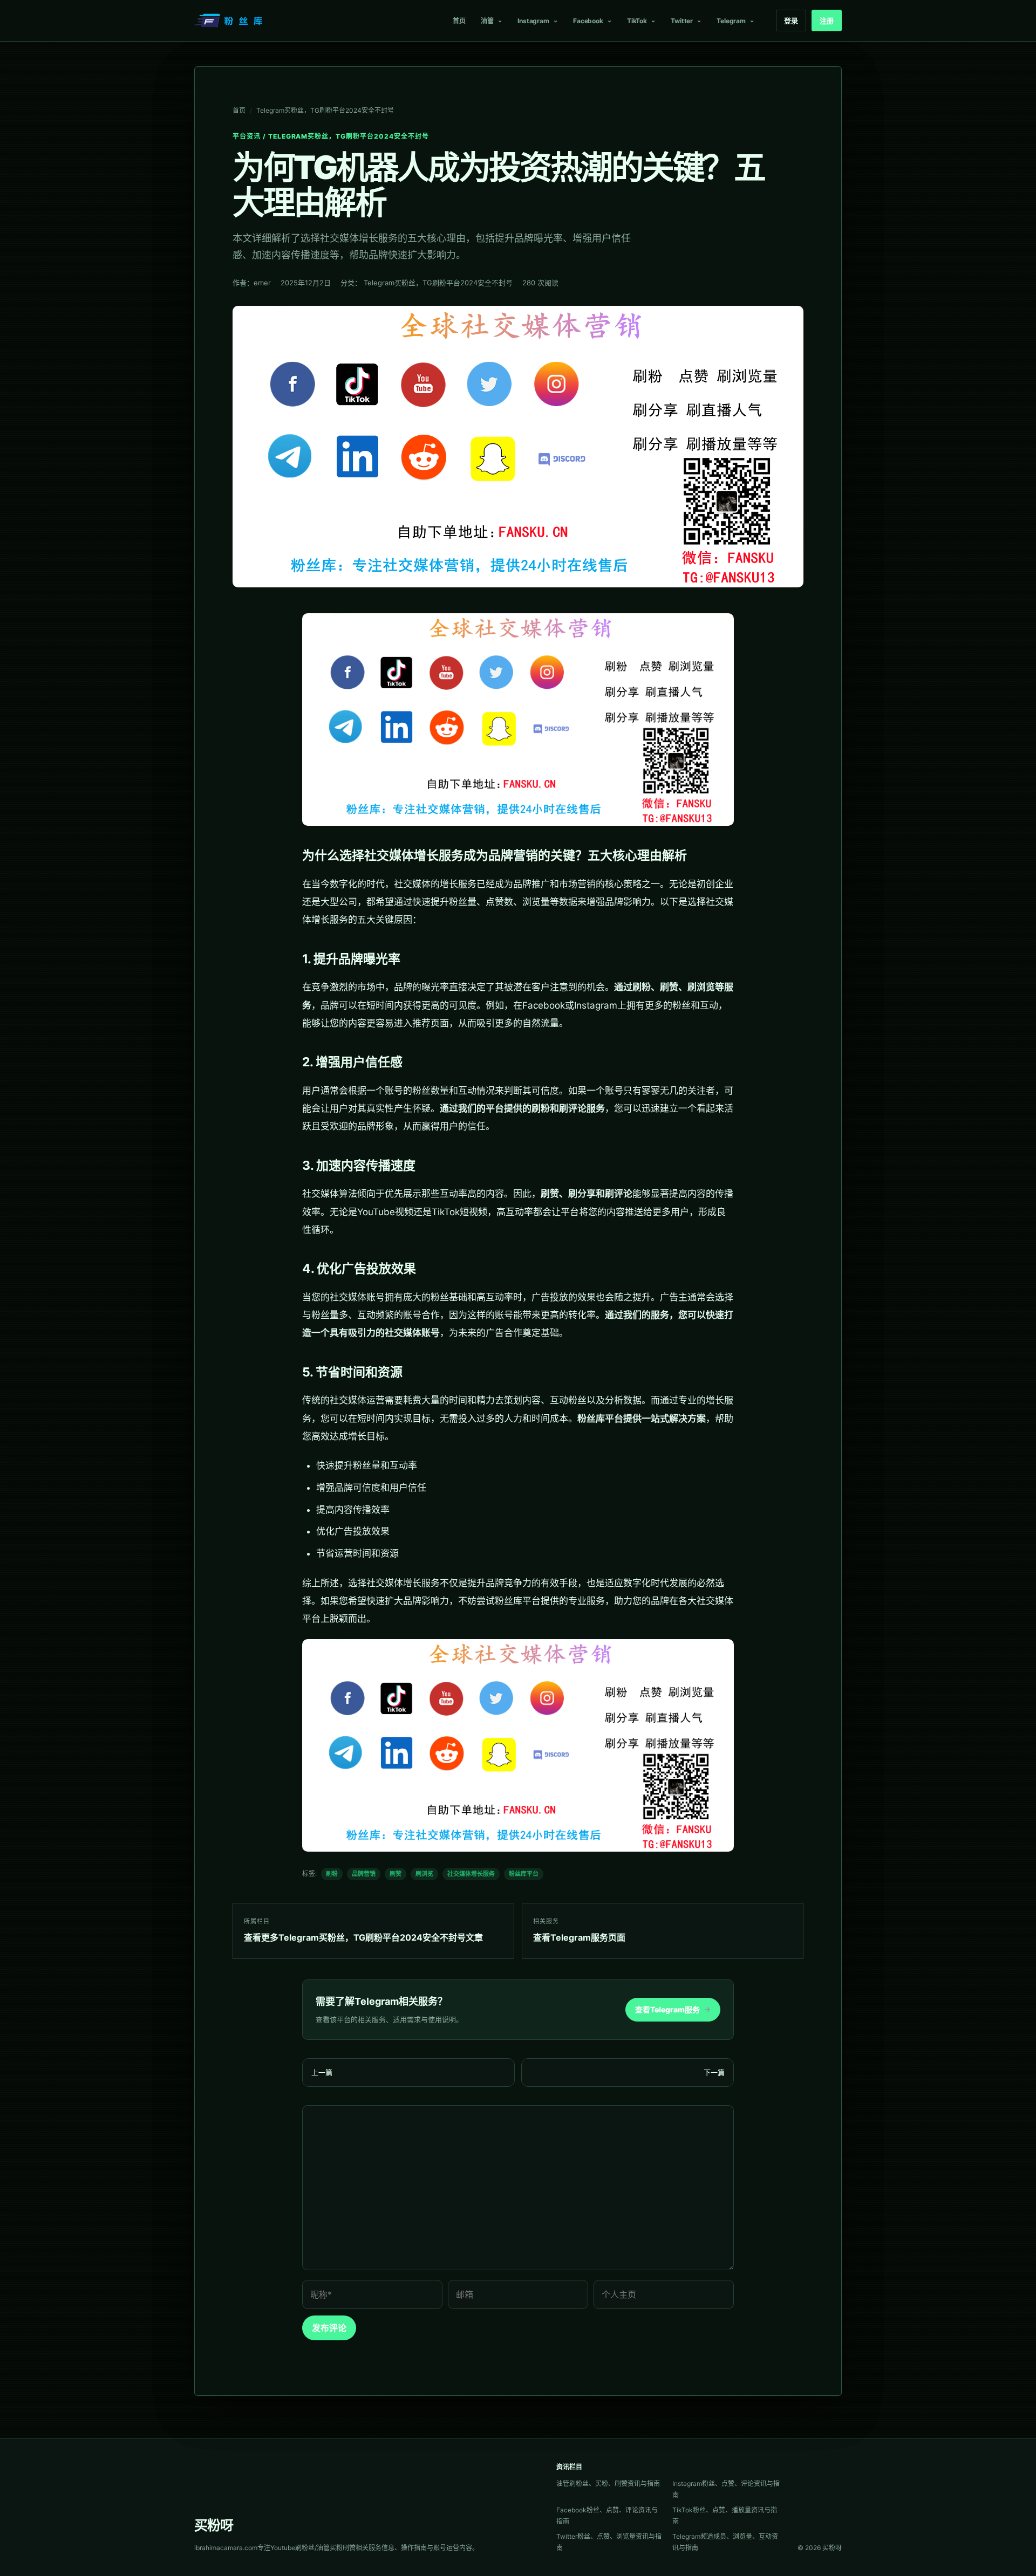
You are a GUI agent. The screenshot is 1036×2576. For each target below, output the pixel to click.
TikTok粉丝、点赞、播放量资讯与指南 (725, 2516)
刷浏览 (424, 1874)
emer (262, 283)
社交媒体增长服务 (471, 1874)
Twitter (682, 21)
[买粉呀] (230, 20)
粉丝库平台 (524, 1874)
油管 (487, 21)
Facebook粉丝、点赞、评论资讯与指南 (607, 2516)
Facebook (588, 21)
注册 (827, 20)
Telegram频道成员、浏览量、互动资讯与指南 (725, 2542)
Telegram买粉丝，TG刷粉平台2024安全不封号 (325, 110)
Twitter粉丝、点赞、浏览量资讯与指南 (609, 2542)
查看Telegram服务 (673, 2009)
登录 (791, 20)
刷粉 (332, 1874)
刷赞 (396, 1874)
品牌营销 (364, 1874)
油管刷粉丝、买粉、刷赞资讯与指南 (608, 2483)
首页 (459, 21)
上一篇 (322, 2072)
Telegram (731, 21)
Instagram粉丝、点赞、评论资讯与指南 (726, 2489)
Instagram (533, 21)
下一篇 (714, 2072)
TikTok (637, 21)
